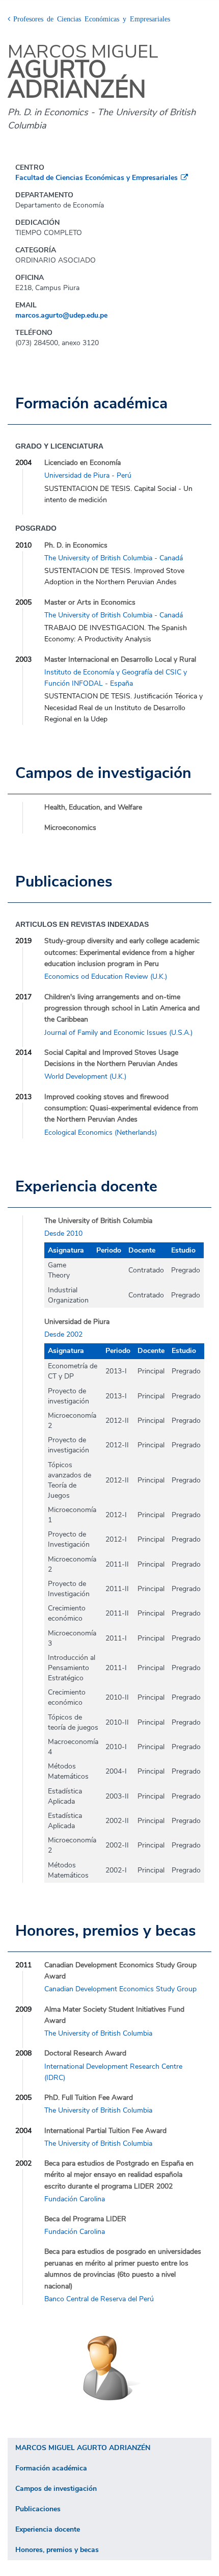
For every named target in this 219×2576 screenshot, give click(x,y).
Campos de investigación (56, 2489)
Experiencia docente (48, 2529)
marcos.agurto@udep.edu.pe (61, 315)
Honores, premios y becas (57, 2550)
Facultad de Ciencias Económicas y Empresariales (97, 178)
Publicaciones (38, 2509)
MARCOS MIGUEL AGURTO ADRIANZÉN (83, 2448)
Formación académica (51, 2468)
